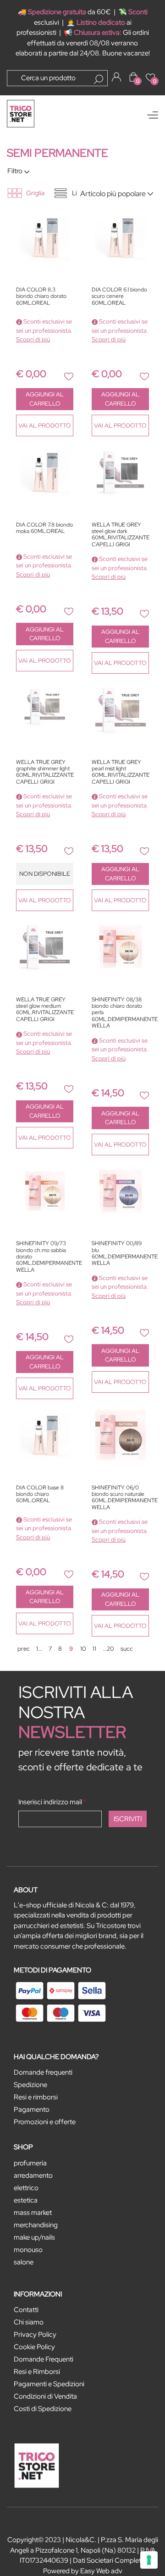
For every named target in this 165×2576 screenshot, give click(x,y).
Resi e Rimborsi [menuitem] (37, 2372)
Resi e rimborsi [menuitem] (36, 2097)
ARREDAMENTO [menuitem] (33, 2175)
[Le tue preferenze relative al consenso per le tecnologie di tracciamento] (149, 2560)
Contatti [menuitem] (26, 2310)
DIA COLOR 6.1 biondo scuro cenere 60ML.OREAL (119, 297)
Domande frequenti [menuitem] (43, 2072)
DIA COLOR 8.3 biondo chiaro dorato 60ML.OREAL (41, 297)
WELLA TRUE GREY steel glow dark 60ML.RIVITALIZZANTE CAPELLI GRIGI (120, 535)
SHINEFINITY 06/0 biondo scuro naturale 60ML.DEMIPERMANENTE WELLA (120, 1498)
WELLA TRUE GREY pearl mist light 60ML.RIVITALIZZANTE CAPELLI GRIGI (120, 772)
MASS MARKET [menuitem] (33, 2213)
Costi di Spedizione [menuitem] (43, 2409)
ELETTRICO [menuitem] (26, 2188)
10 (83, 1649)
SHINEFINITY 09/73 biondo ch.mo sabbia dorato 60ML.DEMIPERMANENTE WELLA (45, 1257)
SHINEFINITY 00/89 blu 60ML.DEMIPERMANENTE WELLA (120, 1253)
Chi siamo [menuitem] (29, 2322)
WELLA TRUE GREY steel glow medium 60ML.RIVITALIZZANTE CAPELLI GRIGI (45, 1010)
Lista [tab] (79, 193)
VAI (45, 426)
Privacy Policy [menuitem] (35, 2334)
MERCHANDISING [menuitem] (36, 2225)
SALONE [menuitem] (24, 2262)
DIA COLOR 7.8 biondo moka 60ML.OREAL (44, 528)
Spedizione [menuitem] (30, 2085)
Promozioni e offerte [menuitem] (45, 2122)
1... (39, 1649)
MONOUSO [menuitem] (28, 2250)
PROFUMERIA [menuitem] (30, 2163)
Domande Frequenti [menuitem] (44, 2359)
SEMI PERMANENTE (58, 153)
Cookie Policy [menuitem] (34, 2347)
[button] (99, 79)
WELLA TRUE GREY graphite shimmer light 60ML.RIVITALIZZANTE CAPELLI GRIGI (45, 772)
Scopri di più (33, 339)
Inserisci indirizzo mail (52, 1802)
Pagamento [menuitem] (32, 2109)
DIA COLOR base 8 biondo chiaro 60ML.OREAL (40, 1494)
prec (24, 1649)
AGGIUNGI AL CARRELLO (45, 399)
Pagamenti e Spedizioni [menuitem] (49, 2384)
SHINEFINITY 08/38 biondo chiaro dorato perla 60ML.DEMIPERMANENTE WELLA (120, 1013)
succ (127, 1649)
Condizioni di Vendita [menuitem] (45, 2396)
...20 (108, 1649)
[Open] (153, 115)
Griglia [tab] (35, 193)
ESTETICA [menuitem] (26, 2200)
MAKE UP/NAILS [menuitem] (34, 2237)
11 (94, 1649)
